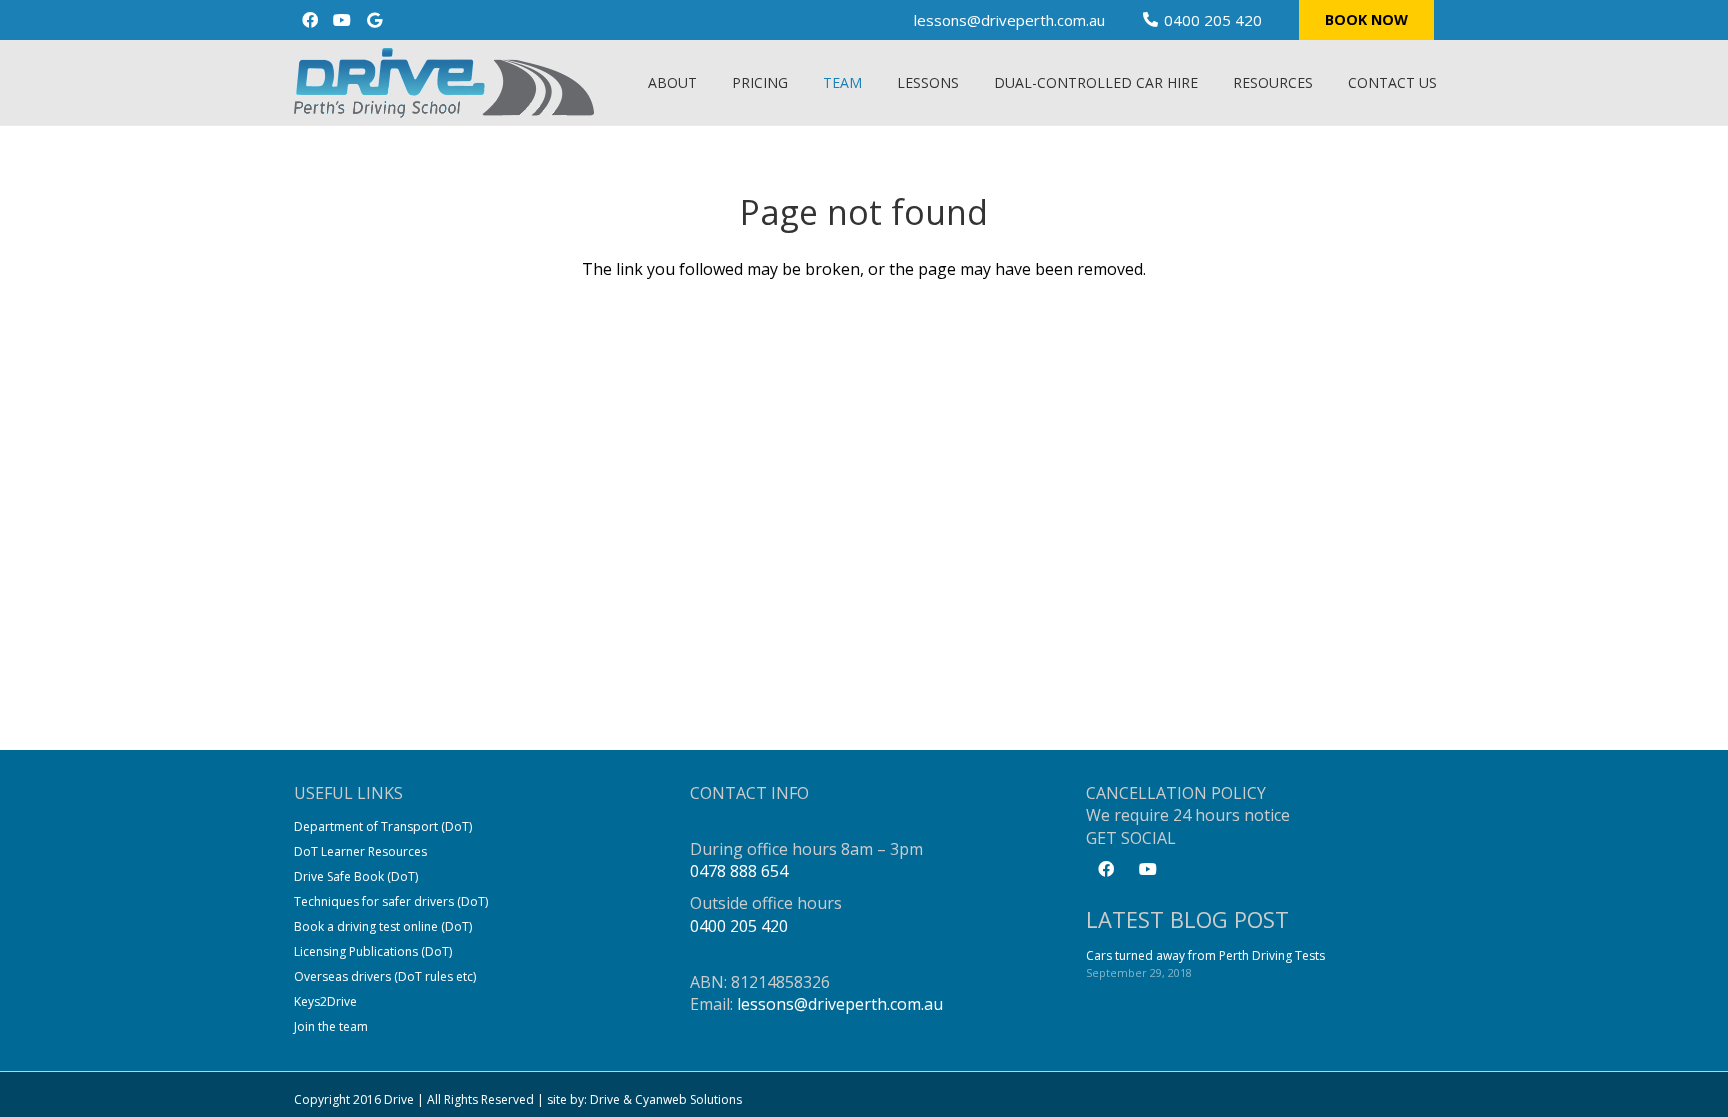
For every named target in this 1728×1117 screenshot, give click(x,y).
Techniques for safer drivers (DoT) (391, 901)
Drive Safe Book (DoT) (356, 876)
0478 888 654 (739, 871)
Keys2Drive (325, 1001)
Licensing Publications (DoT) (373, 951)
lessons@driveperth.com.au (840, 1004)
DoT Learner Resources (360, 851)
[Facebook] (310, 20)
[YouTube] (342, 20)
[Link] (444, 83)
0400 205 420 (739, 926)
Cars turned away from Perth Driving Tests (1205, 955)
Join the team (331, 1026)
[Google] (374, 20)
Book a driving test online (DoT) (383, 926)
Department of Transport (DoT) (383, 826)
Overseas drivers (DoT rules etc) (385, 976)
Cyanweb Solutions (688, 1099)
